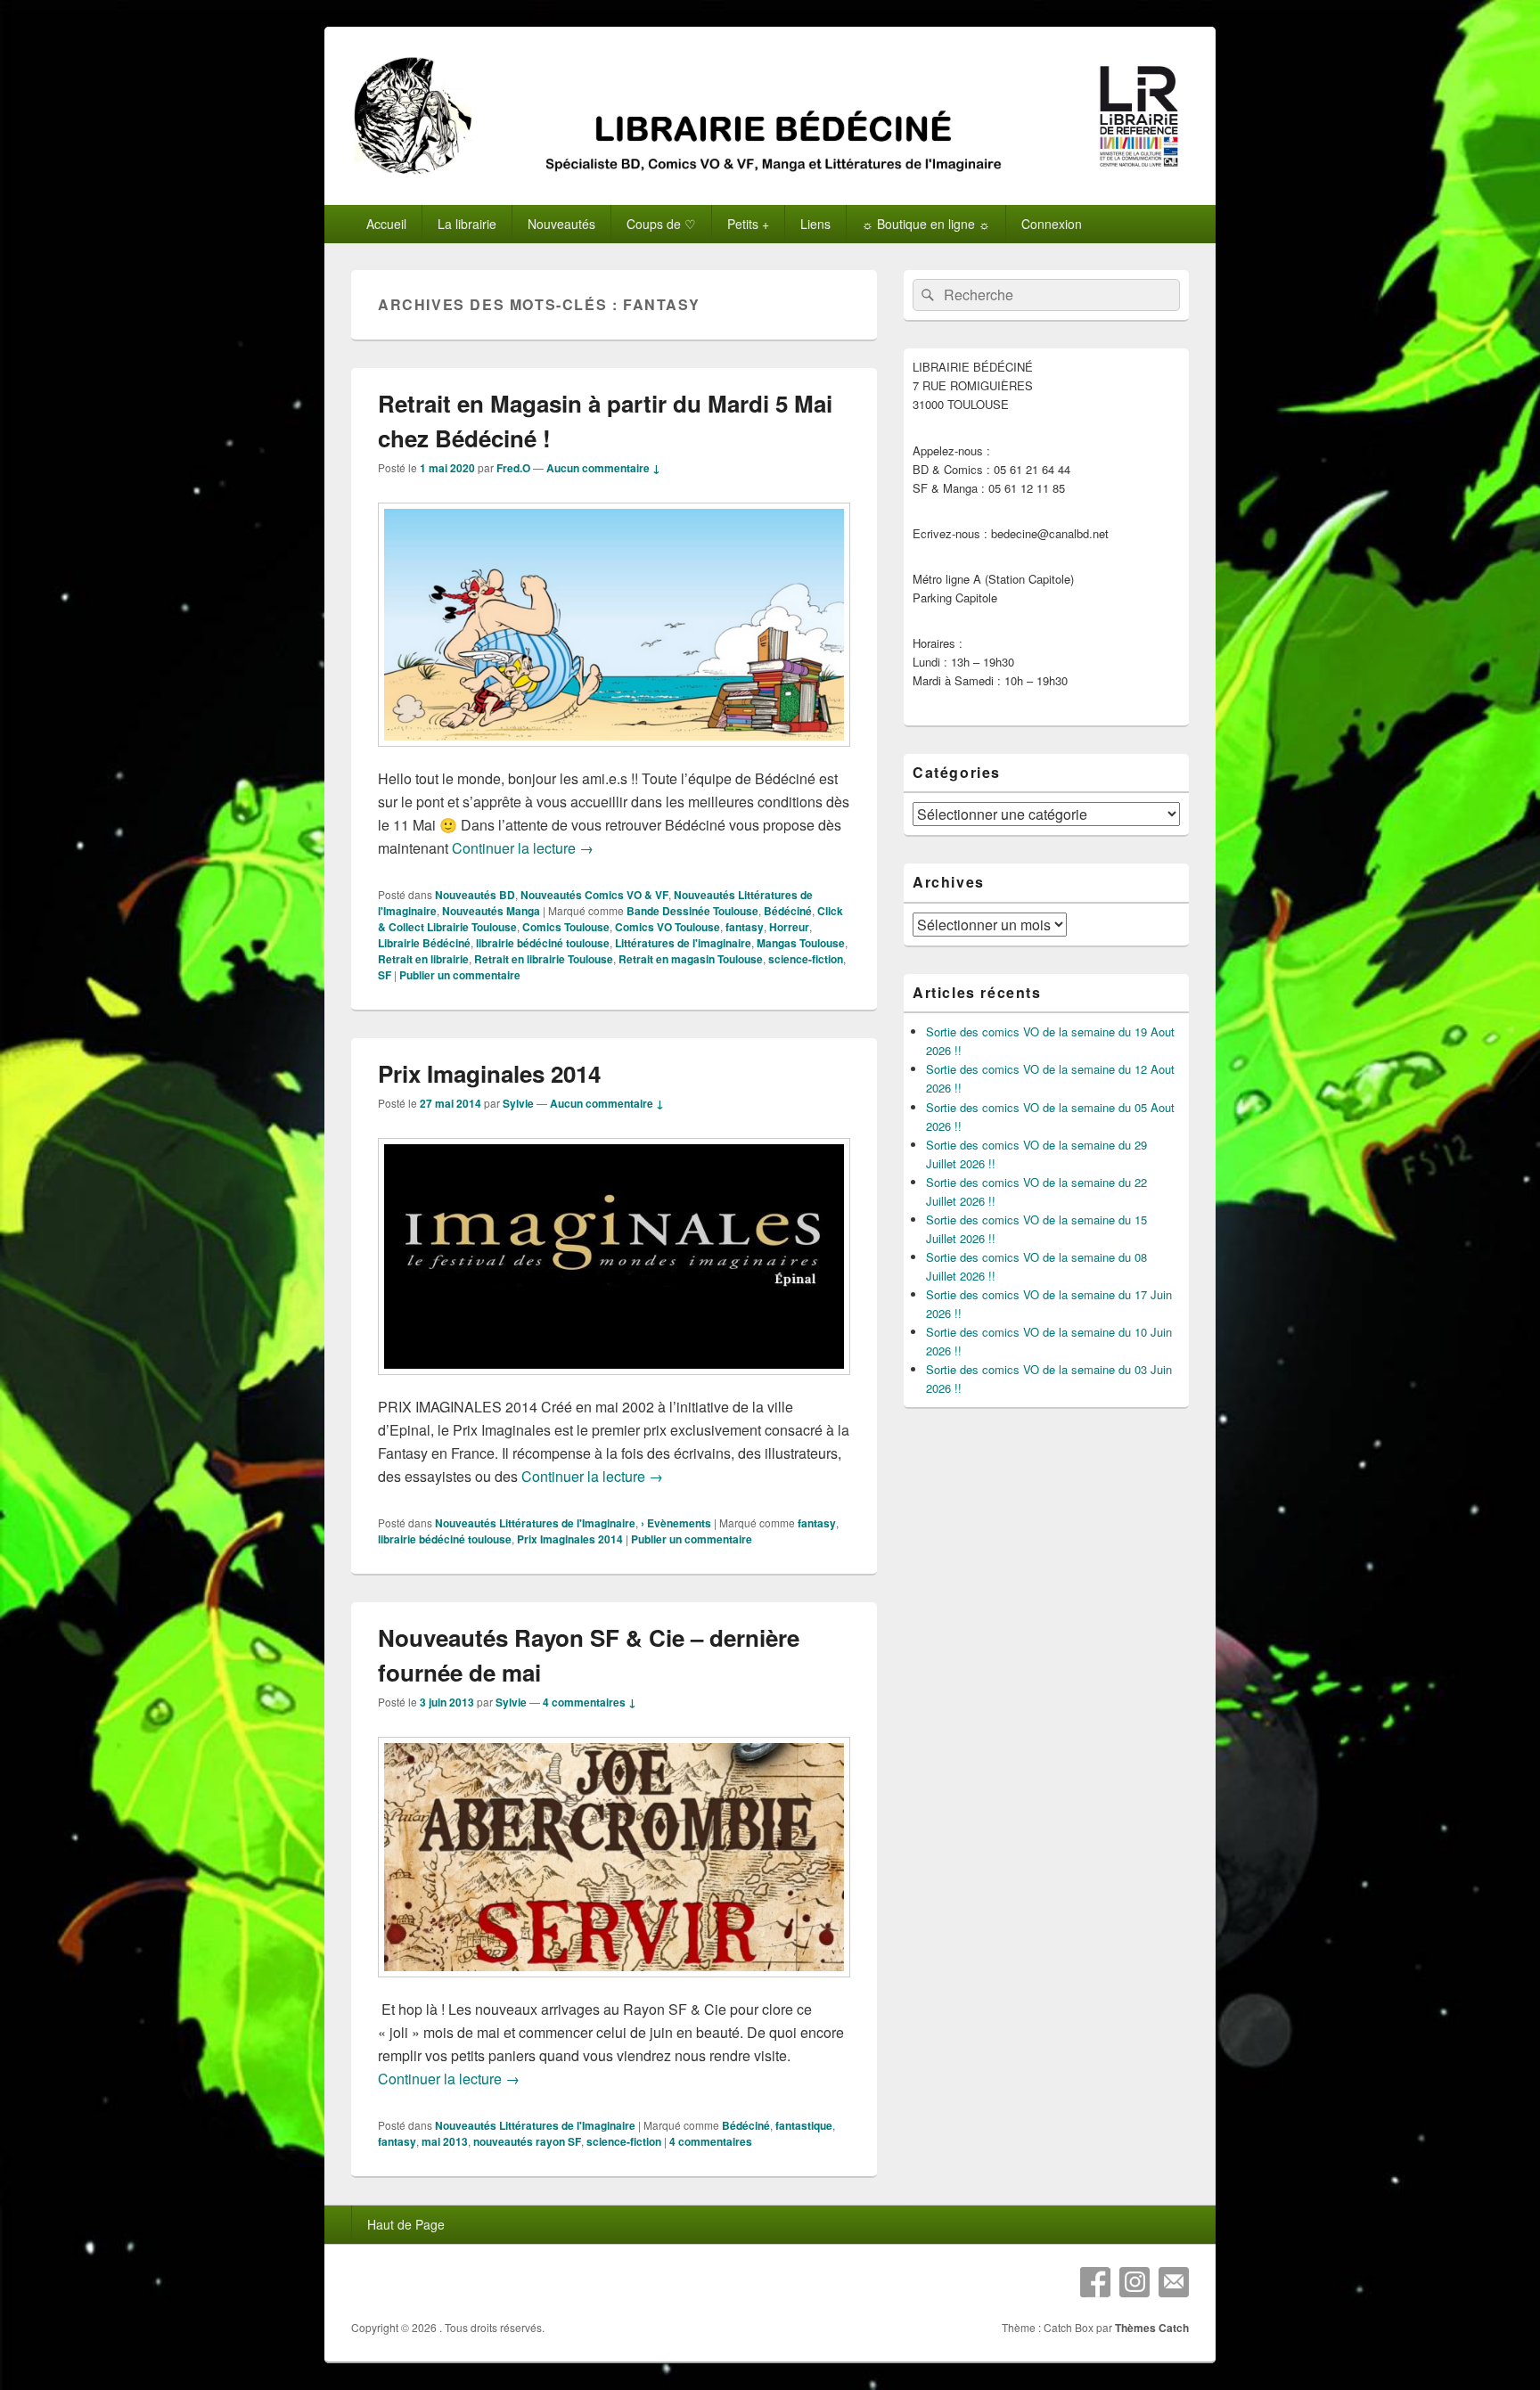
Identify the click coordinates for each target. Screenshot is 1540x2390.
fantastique (804, 2125)
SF (385, 975)
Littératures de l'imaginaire (683, 943)
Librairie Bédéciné (424, 943)
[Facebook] (1095, 2282)
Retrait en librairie (423, 959)
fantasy (745, 927)
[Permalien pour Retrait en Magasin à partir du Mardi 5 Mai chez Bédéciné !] (614, 755)
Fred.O (513, 468)
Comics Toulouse (566, 927)
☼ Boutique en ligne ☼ (926, 224)
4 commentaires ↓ (590, 1702)
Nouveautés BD (475, 895)
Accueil (386, 224)
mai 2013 (445, 2141)
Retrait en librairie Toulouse (544, 959)
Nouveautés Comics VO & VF (594, 895)
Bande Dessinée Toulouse (692, 911)
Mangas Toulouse (801, 943)
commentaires (711, 2141)
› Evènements (676, 1523)
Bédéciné (788, 911)
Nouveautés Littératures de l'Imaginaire (535, 1523)
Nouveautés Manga (491, 911)
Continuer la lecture (523, 848)
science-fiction (806, 959)
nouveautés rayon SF (527, 2141)
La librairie (467, 224)
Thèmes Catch (1152, 2328)
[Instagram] (1135, 2282)
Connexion (1052, 224)
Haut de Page (406, 2224)
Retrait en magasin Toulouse (691, 959)
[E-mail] (1174, 2282)
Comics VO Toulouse (668, 927)
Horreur (789, 927)
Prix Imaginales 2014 (489, 1073)
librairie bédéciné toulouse (543, 943)
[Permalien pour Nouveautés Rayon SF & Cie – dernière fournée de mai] (614, 1986)
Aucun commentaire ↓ (603, 468)
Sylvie (518, 1103)
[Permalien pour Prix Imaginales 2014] (614, 1383)
